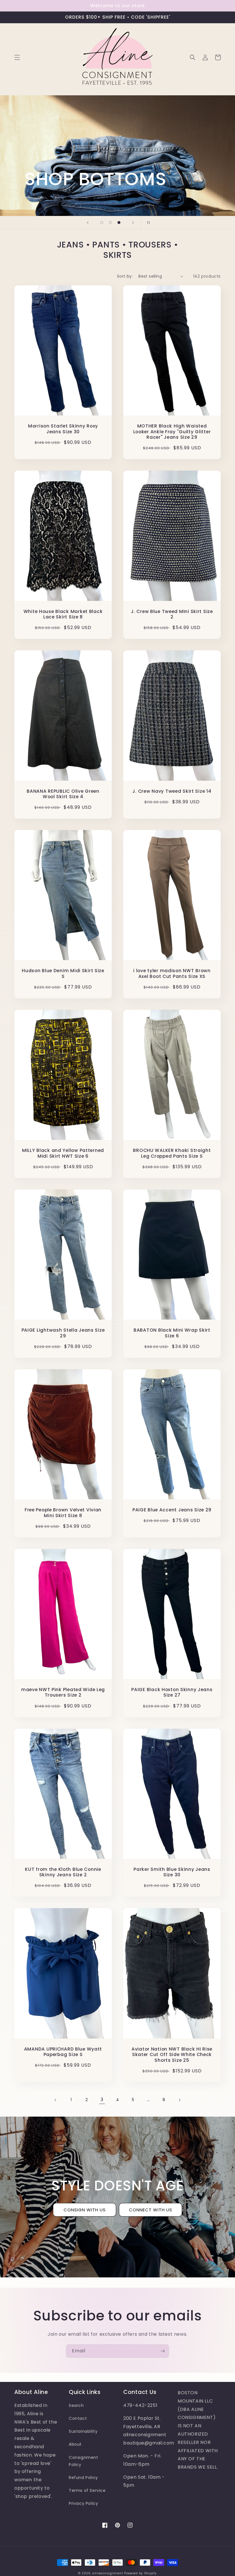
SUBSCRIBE (68, 1360)
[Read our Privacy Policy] (105, 1344)
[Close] (210, 1209)
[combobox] (40, 1315)
